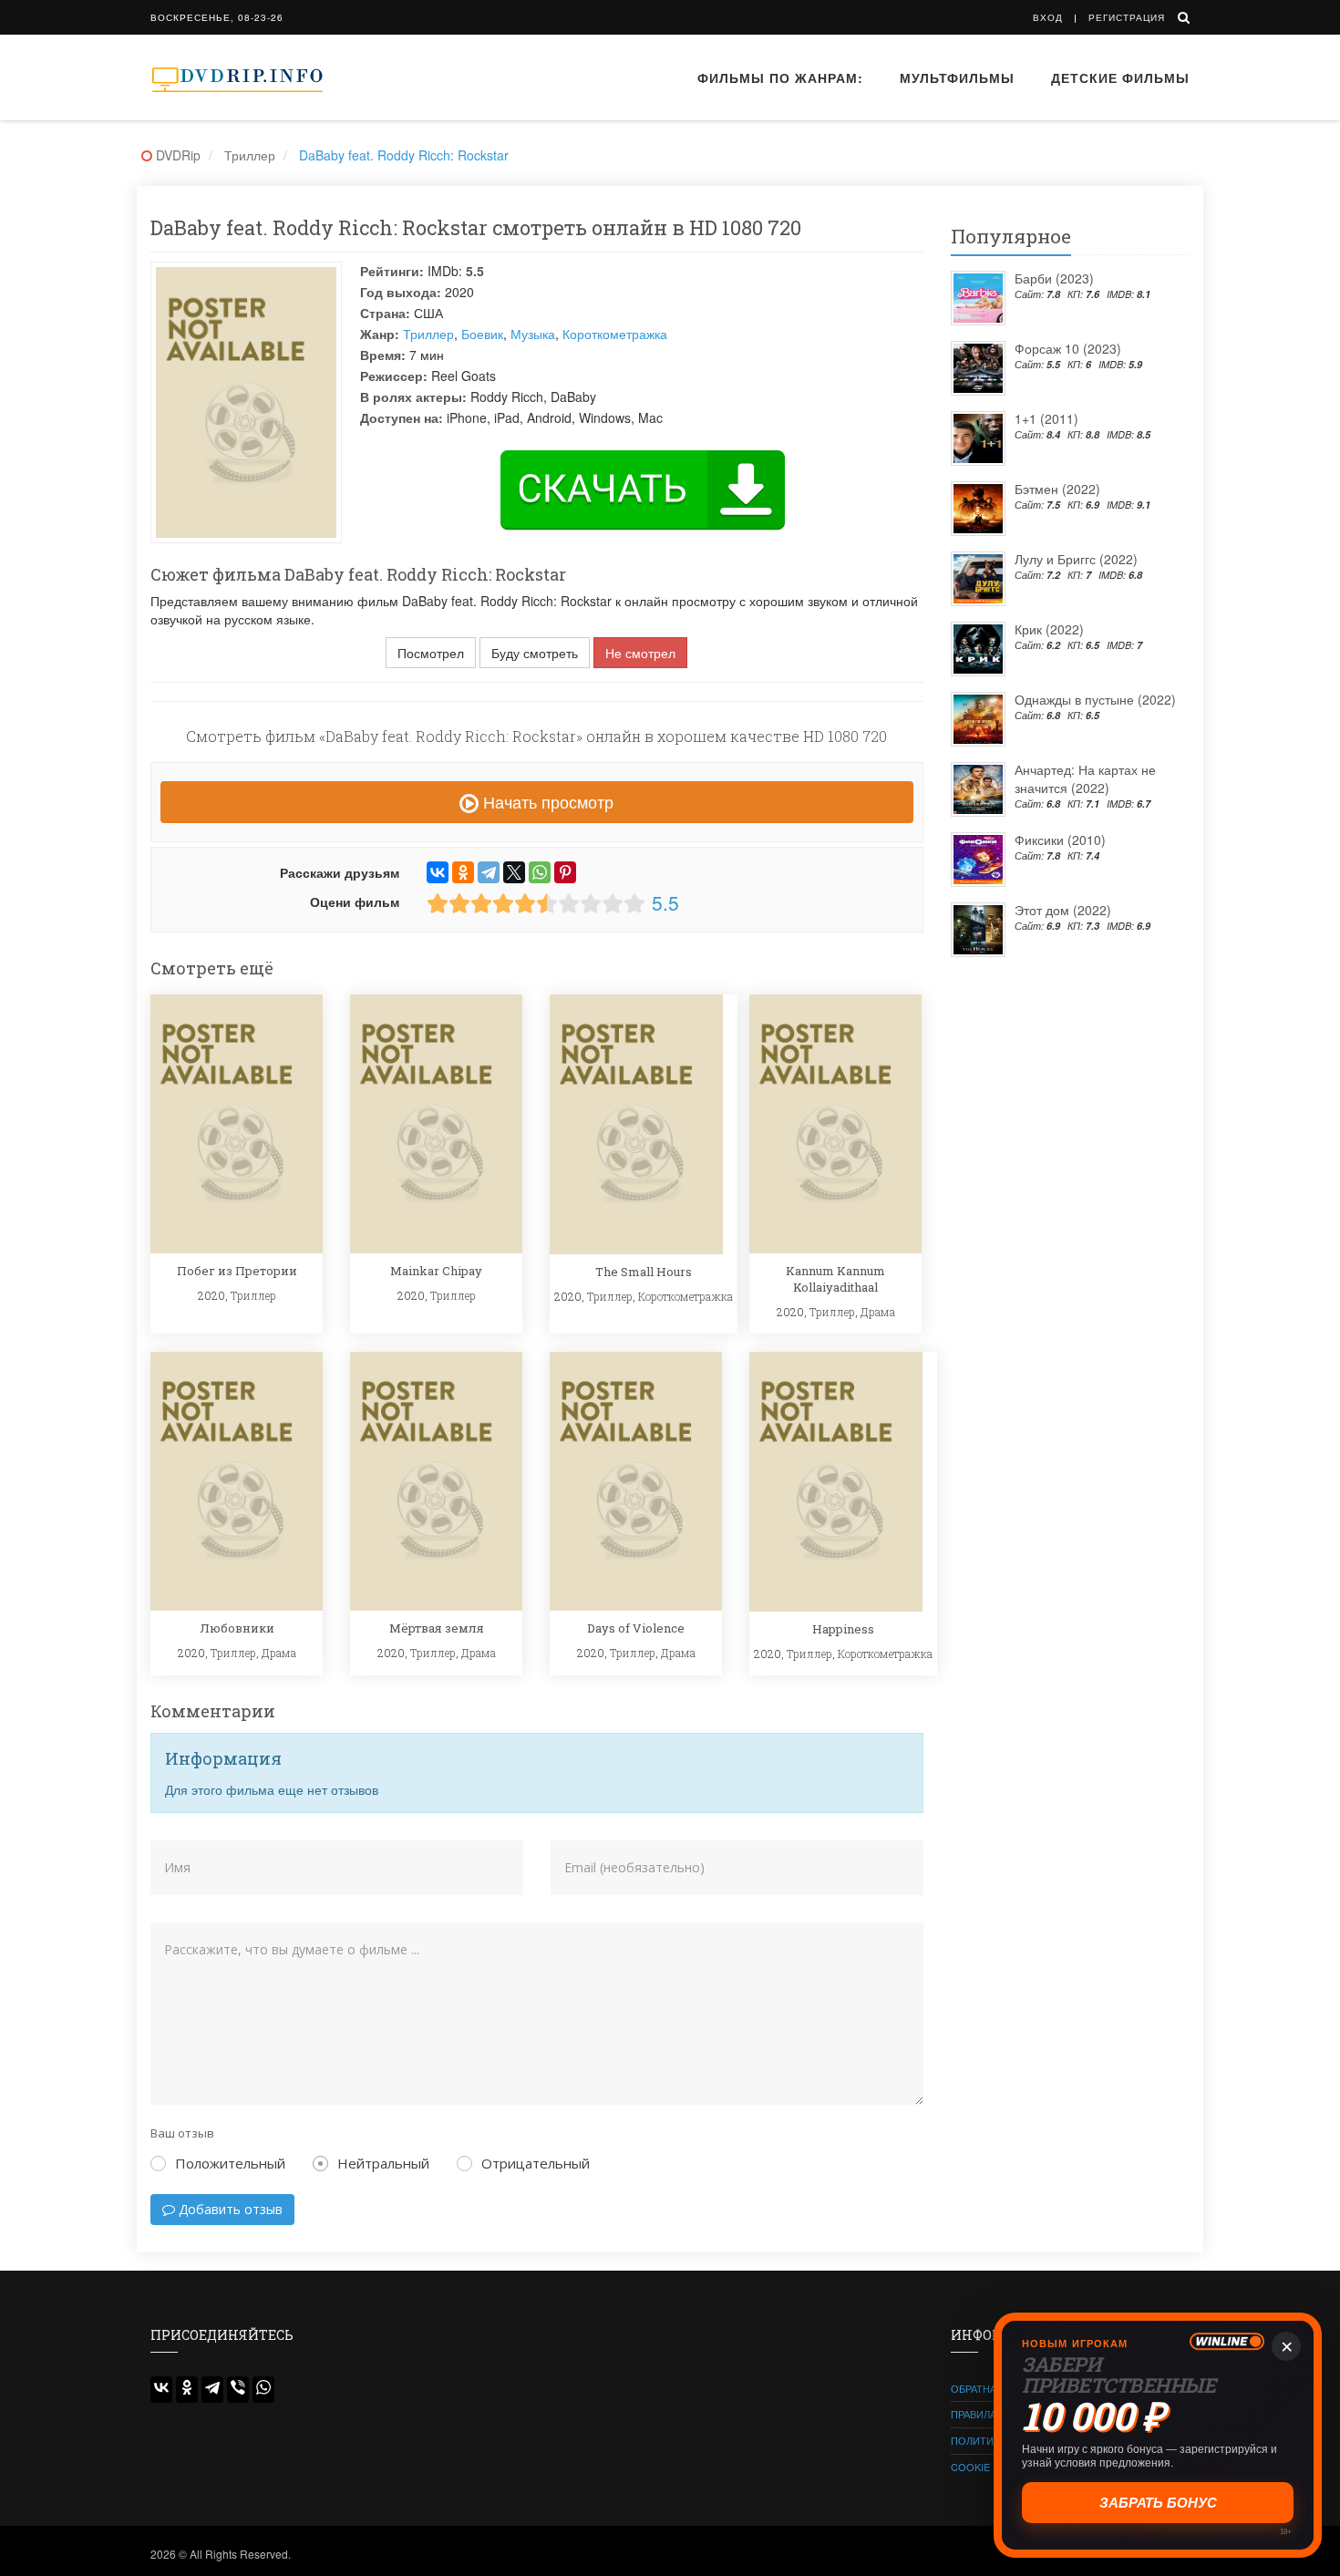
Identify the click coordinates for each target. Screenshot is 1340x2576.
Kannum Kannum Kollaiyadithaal (835, 1279)
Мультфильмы (957, 77)
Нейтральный (383, 2163)
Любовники (237, 1628)
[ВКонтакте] (438, 872)
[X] (514, 872)
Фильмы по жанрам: (780, 77)
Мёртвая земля (437, 1628)
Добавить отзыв (229, 2209)
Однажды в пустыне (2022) (1095, 699)
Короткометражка (615, 334)
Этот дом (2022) (1063, 910)
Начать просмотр (546, 801)
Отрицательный (536, 2163)
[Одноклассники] (463, 872)
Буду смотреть (535, 653)
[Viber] (238, 2390)
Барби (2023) (1054, 278)
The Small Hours (644, 1272)
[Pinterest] (565, 872)
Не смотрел (640, 653)
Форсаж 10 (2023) (1068, 348)
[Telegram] (489, 872)
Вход (1048, 17)
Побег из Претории (237, 1271)
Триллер (428, 334)
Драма (878, 1312)
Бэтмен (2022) (1057, 489)
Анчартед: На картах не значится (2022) (1085, 778)
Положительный (230, 2163)
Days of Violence (636, 1628)
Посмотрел (431, 653)
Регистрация (1127, 17)
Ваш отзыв (182, 2133)
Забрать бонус (1158, 2503)
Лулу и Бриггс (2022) (1076, 559)
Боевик (482, 334)
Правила (974, 2414)
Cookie (970, 2467)
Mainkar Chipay (436, 1271)
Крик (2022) (1049, 629)
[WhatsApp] (540, 872)
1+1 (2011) (1046, 418)
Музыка (533, 334)
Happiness (843, 1629)
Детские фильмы (1120, 77)
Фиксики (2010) (1060, 840)
